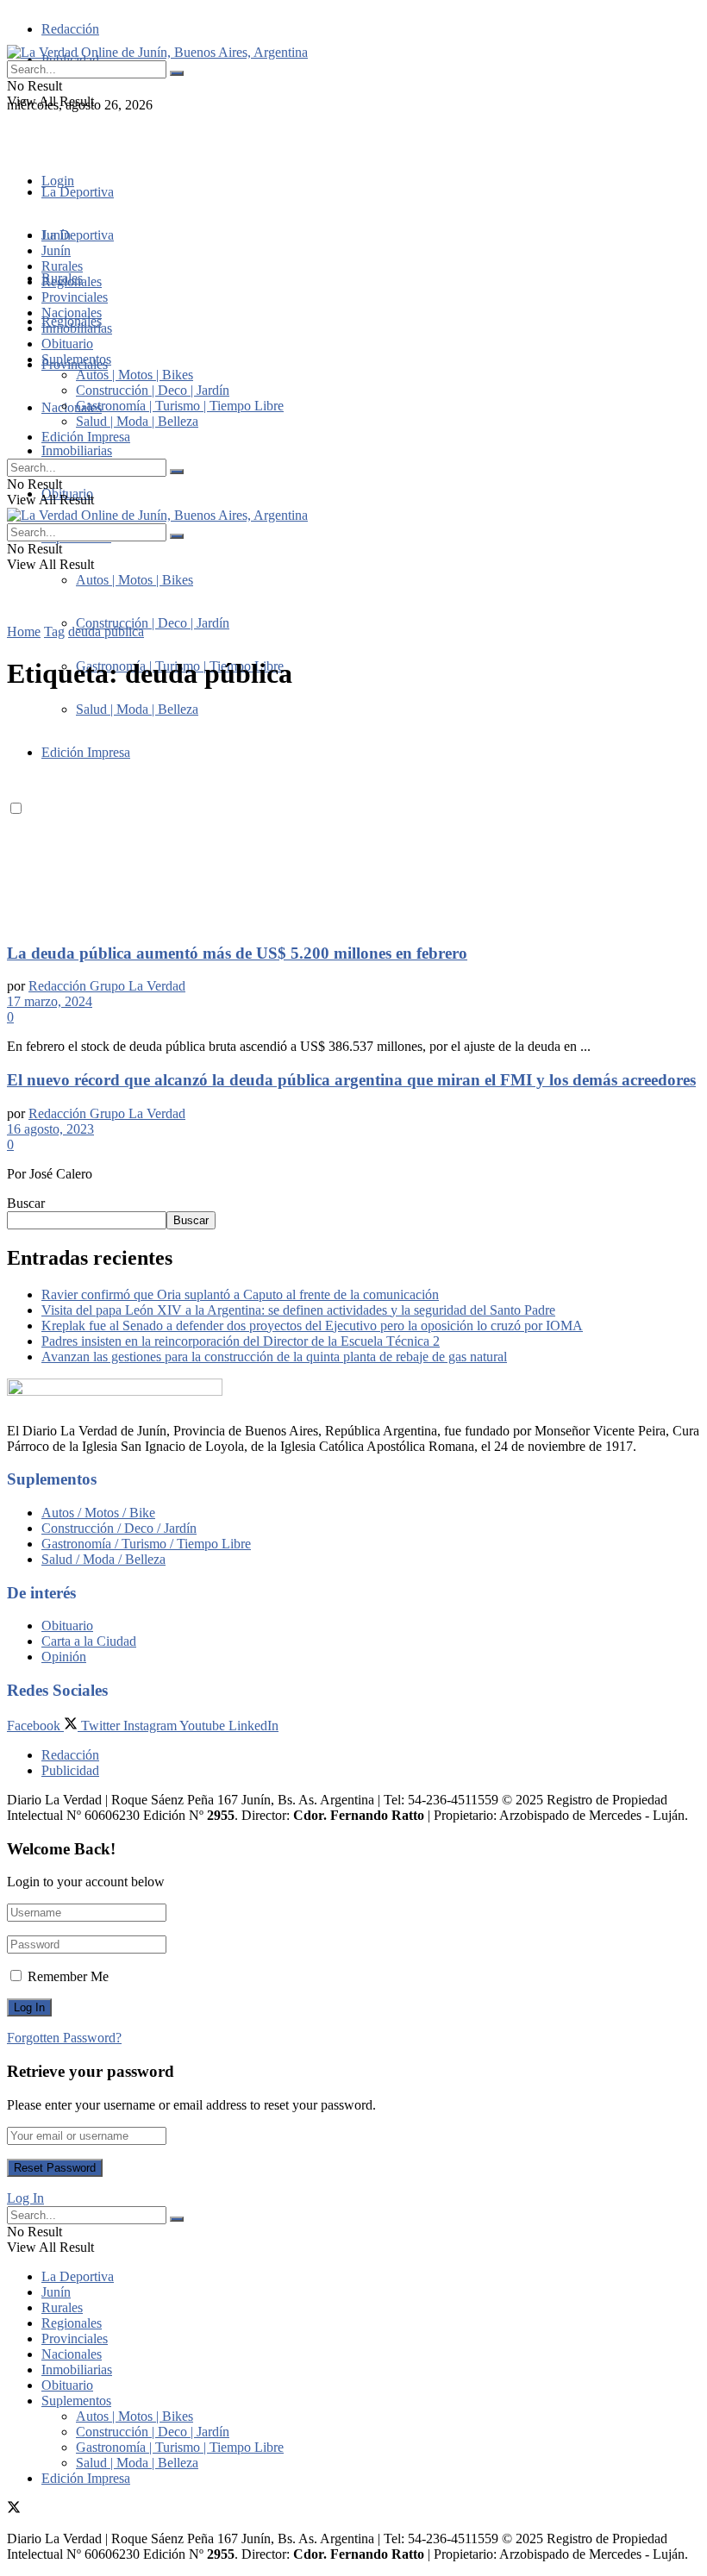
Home (24, 631)
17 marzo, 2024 (50, 1001)
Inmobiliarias (77, 450)
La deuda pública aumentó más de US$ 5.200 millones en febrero (237, 953)
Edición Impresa (86, 437)
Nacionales (72, 407)
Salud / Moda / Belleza (103, 1559)
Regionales (72, 281)
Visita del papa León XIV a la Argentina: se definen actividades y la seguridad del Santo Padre (298, 1310)
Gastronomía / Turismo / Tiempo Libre (146, 1544)
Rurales (62, 266)
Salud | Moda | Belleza (137, 421)
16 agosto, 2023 (50, 1129)
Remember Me (68, 1976)
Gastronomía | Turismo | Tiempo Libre (180, 406)
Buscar (26, 1203)
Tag (54, 631)
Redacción (70, 29)
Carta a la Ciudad (89, 1641)
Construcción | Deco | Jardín (153, 623)
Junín (56, 250)
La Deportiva (78, 192)
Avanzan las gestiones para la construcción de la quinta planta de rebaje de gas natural (274, 1357)
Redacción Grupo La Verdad (107, 986)
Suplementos (76, 359)
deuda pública (106, 631)
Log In (25, 2198)
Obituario (67, 344)
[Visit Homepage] (157, 52)
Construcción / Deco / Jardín (119, 1528)
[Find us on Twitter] (14, 136)
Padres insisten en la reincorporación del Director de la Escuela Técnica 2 (241, 1341)
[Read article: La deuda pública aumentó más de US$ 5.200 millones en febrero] (353, 818)
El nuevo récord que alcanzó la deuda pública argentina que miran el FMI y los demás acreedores (351, 1080)
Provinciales (75, 297)
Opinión (64, 1657)
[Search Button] (177, 73)
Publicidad (70, 1770)
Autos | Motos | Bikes (135, 580)
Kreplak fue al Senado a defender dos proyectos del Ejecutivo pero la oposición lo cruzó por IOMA (312, 1326)
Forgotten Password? (64, 2038)
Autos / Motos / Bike (98, 1513)
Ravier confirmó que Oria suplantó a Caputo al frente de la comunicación (240, 1294)
